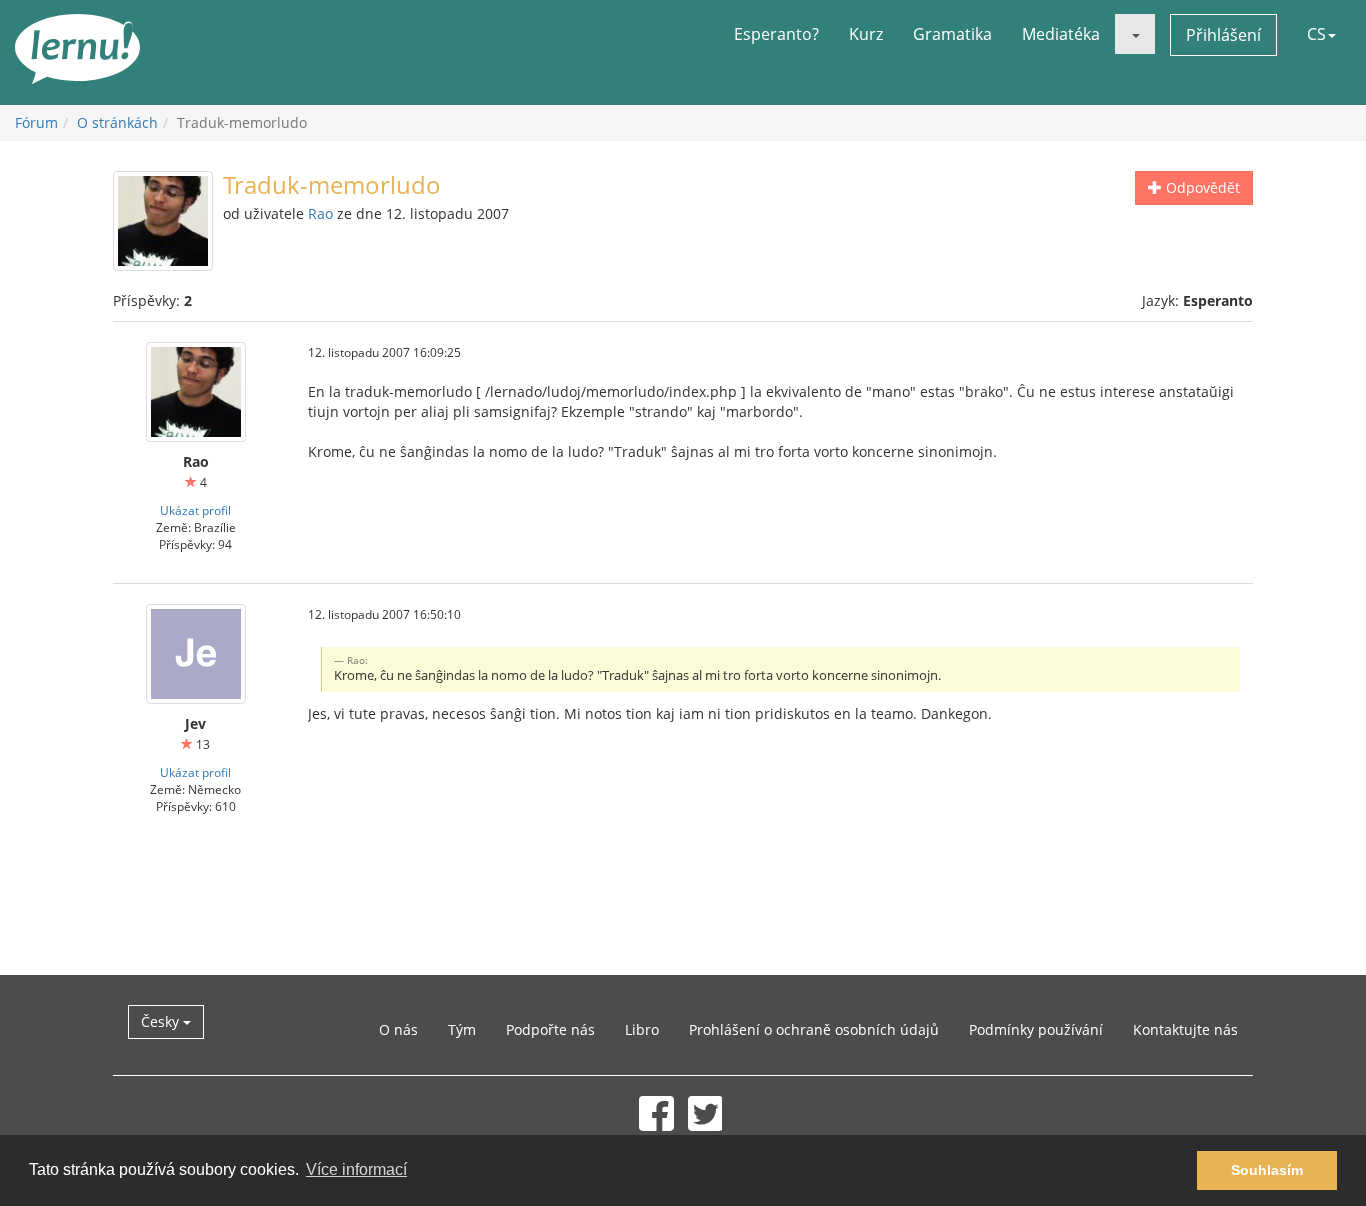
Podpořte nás (550, 1029)
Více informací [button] (356, 1169)
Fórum (36, 122)
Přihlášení (1223, 35)
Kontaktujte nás (1185, 1029)
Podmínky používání (1036, 1029)
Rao (320, 213)
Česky (162, 1021)
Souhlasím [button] (1267, 1170)
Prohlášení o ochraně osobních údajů (814, 1029)
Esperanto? (776, 34)
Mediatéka (1061, 34)
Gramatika (952, 34)
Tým (462, 1029)
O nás (398, 1029)
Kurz (866, 34)
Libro (642, 1029)
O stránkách (117, 122)
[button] (1135, 34)
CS (1316, 34)
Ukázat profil (195, 510)
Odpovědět (1201, 187)
